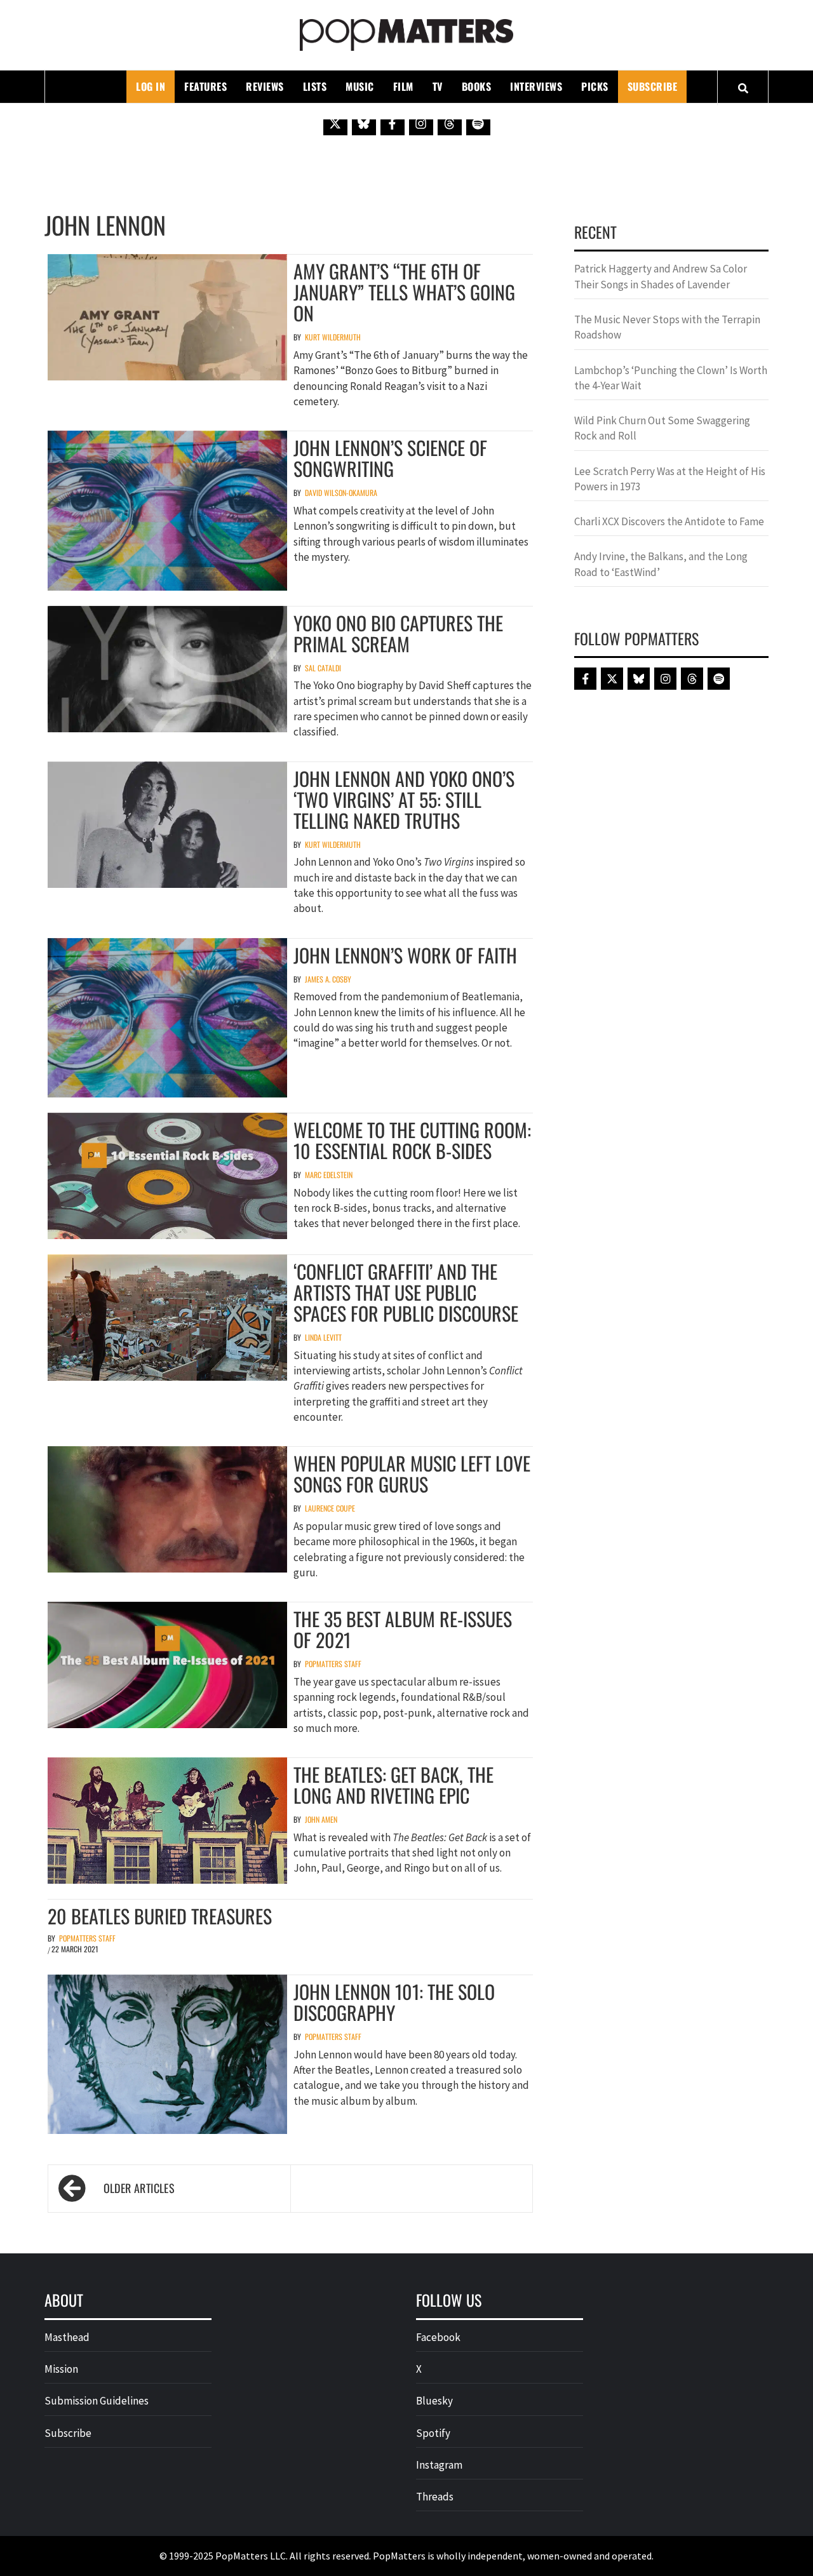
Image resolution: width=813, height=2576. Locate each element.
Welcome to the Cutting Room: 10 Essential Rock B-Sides (412, 1140)
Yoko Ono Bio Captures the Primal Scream (398, 633)
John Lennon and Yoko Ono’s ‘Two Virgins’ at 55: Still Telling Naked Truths (404, 799)
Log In (151, 86)
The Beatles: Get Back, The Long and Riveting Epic (393, 1785)
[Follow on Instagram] (421, 123)
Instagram (439, 2465)
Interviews (536, 86)
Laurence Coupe (330, 1508)
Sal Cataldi (323, 668)
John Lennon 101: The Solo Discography (394, 2002)
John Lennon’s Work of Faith (405, 955)
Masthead (67, 2337)
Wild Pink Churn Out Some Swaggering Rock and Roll (662, 428)
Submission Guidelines (97, 2401)
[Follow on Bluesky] (364, 123)
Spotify (433, 2433)
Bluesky (434, 2401)
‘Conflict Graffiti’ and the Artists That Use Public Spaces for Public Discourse (406, 1292)
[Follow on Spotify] (478, 123)
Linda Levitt (323, 1337)
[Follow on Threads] (450, 123)
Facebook (438, 2337)
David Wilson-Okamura (341, 493)
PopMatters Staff (333, 1664)
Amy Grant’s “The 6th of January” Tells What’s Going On (404, 292)
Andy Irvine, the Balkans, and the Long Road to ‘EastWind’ (661, 564)
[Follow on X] (335, 123)
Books (477, 86)
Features (205, 86)
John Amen (321, 1819)
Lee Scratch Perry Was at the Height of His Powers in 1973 (670, 479)
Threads (435, 2497)
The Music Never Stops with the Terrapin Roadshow (667, 327)
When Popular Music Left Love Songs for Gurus (412, 1473)
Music (360, 86)
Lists (315, 86)
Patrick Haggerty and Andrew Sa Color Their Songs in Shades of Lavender (661, 276)
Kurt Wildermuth (333, 337)
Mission (61, 2369)
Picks (595, 86)
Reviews (265, 86)
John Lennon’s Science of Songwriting (390, 458)
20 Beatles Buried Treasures (160, 1916)
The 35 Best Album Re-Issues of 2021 (403, 1629)
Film (403, 86)
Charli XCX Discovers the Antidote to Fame (669, 521)
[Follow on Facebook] (393, 123)
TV (438, 86)
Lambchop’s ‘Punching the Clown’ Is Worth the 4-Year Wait (671, 378)
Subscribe (653, 86)
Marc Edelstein (329, 1175)
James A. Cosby (328, 979)
